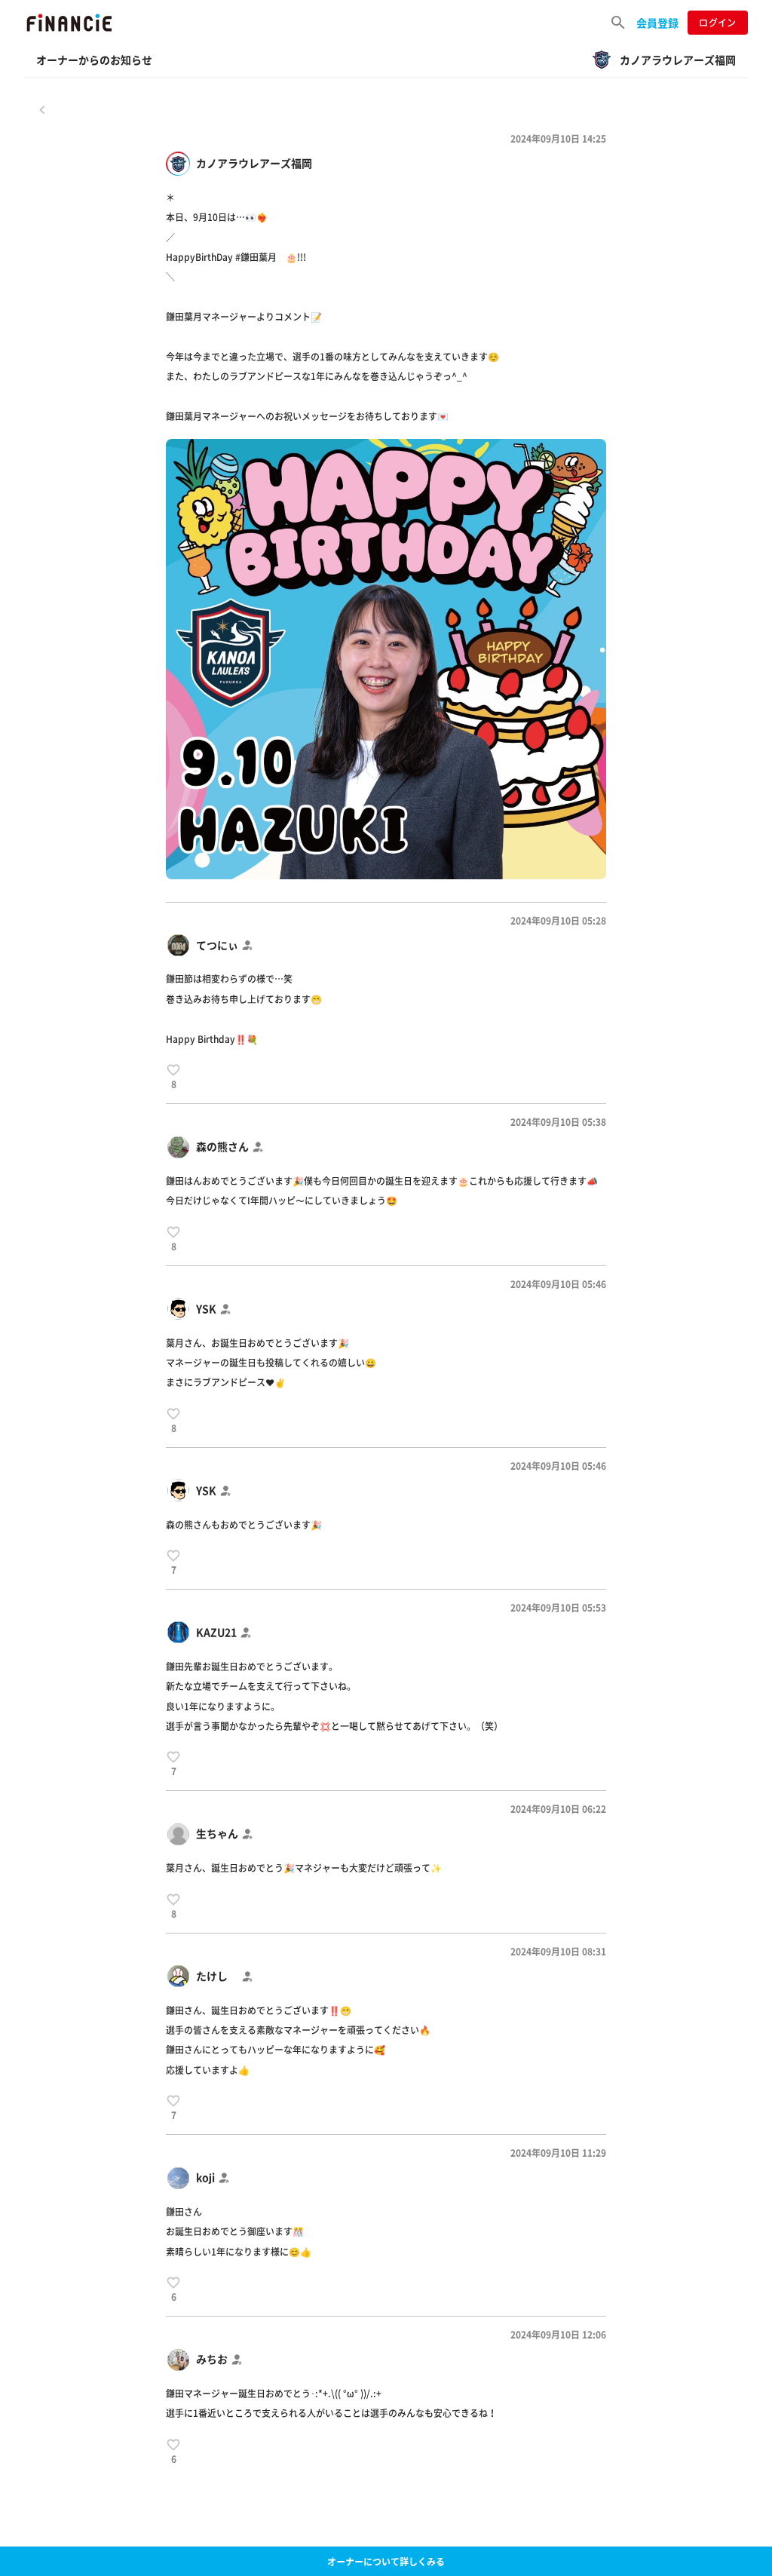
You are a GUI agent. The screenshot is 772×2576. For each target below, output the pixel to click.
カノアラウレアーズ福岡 (254, 163)
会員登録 (657, 23)
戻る (42, 109)
